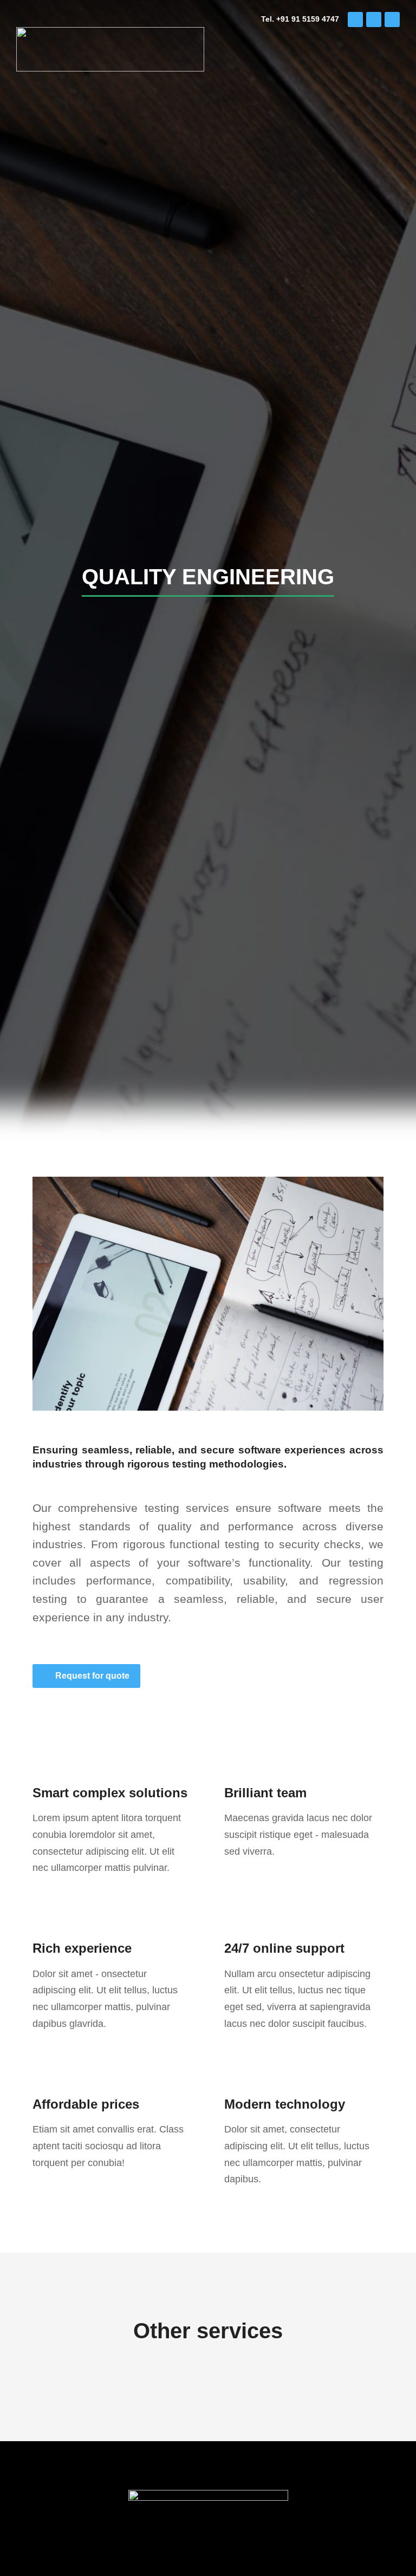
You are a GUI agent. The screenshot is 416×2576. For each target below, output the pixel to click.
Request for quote (92, 1676)
